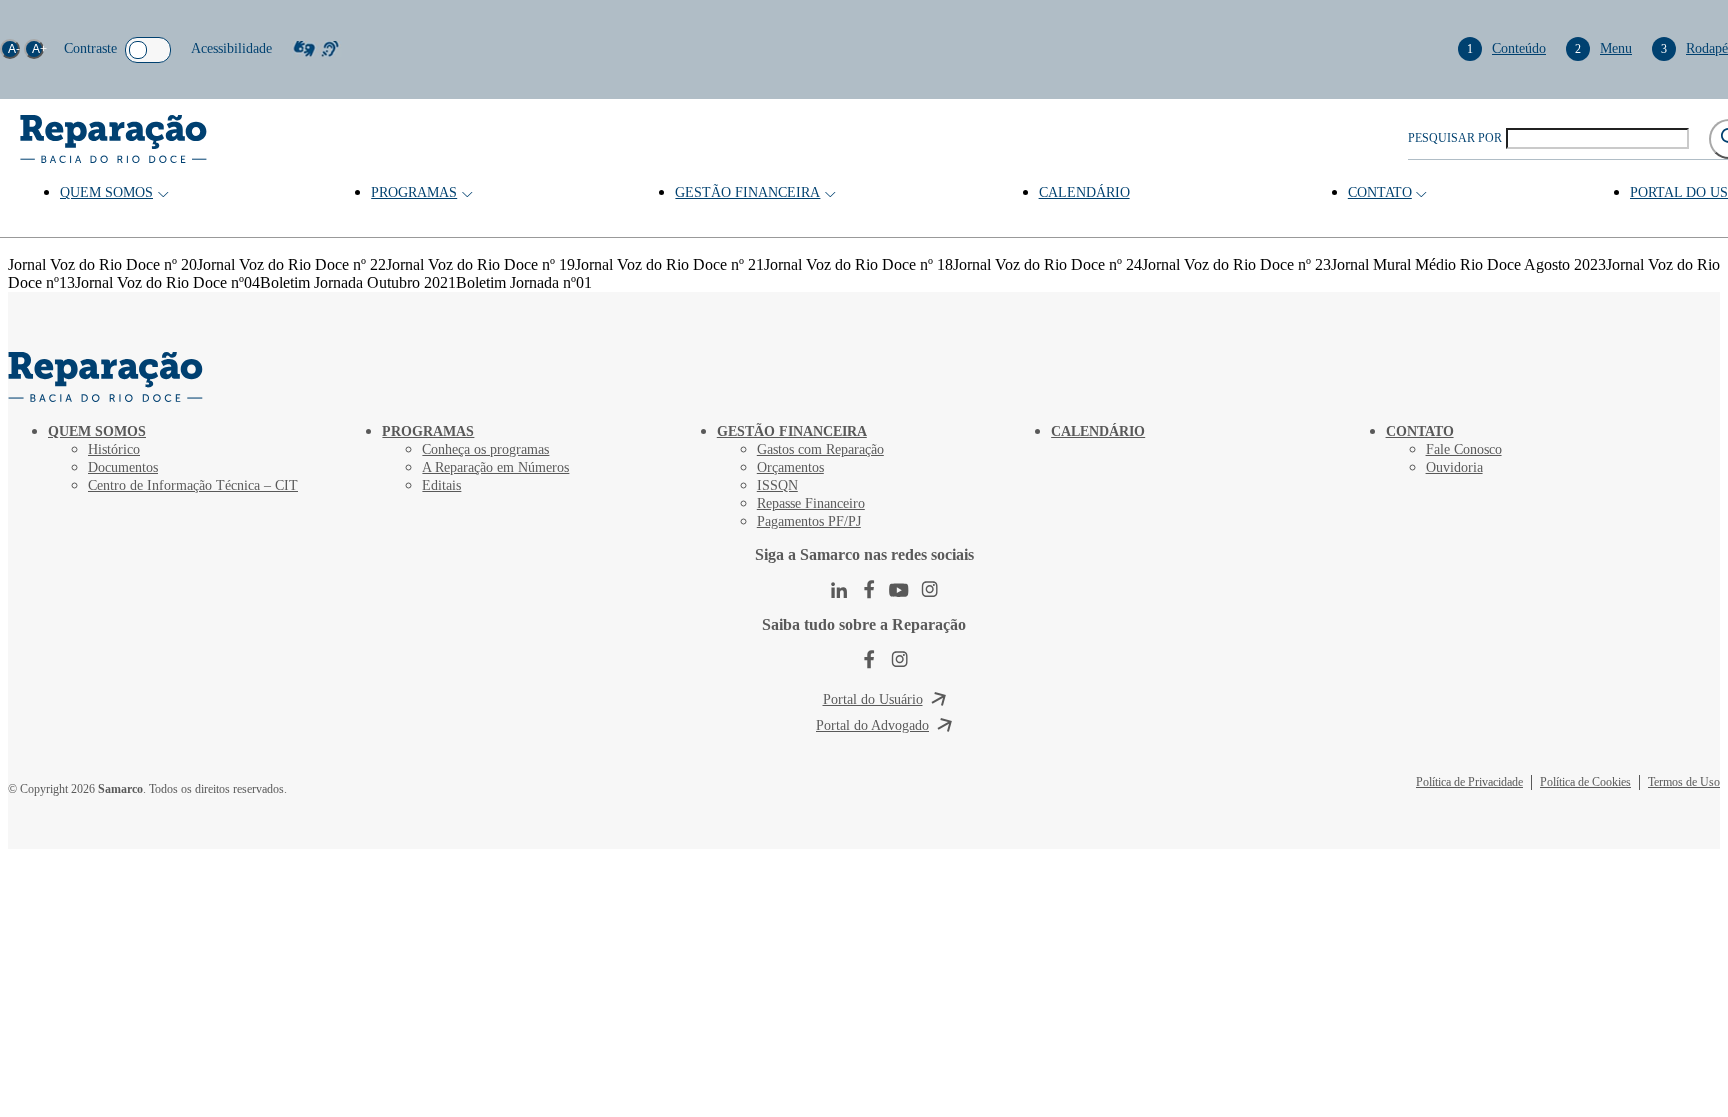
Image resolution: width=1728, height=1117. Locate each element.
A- (14, 49)
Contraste (90, 48)
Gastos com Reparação (820, 449)
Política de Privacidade (1469, 782)
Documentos (123, 467)
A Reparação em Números (495, 467)
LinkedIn (839, 590)
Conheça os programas (485, 449)
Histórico (114, 449)
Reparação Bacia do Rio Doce (113, 139)
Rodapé (1694, 48)
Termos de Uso (1684, 782)
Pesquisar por (1455, 138)
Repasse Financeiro (811, 503)
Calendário (1084, 192)
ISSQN (777, 485)
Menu (1603, 48)
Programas (414, 192)
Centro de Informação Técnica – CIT (193, 485)
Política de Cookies (1585, 782)
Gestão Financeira (747, 192)
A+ (38, 49)
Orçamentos (790, 467)
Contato (1380, 192)
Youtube (899, 590)
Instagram (929, 590)
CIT (108, 377)
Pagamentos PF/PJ (809, 521)
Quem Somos (106, 192)
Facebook (869, 590)
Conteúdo (1506, 48)
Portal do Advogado (872, 725)
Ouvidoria (1454, 467)
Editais (441, 485)
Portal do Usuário (873, 699)
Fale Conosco (1464, 449)
